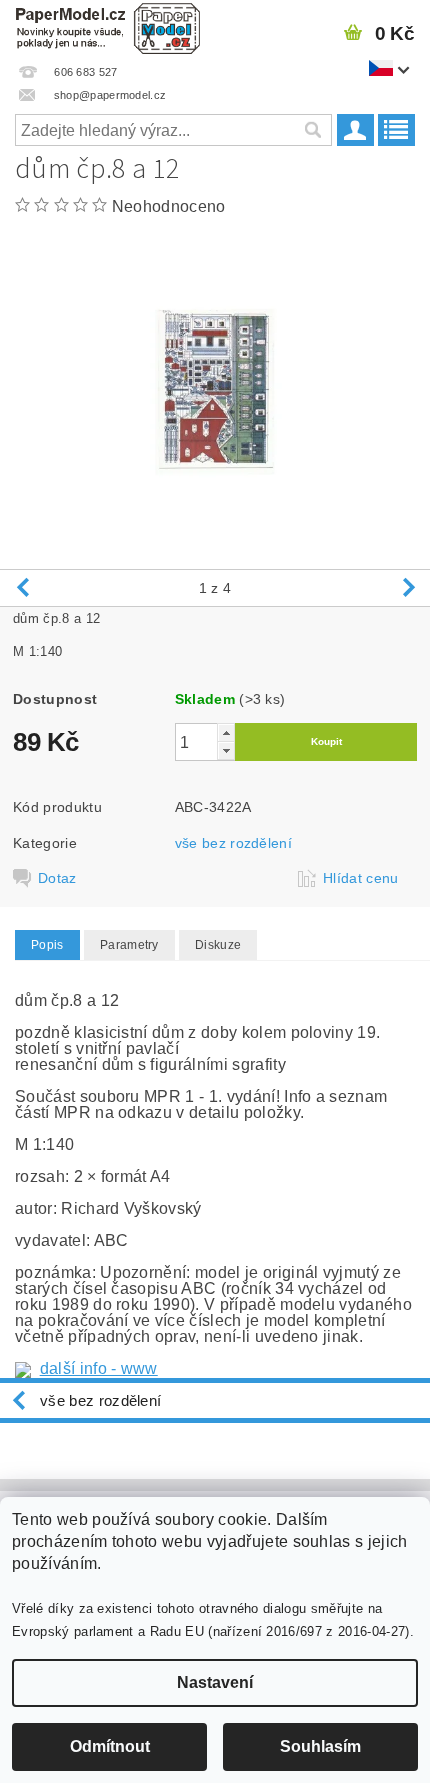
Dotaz (57, 878)
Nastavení (215, 1682)
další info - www (99, 1368)
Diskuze (218, 945)
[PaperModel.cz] (107, 26)
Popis (47, 945)
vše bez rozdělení (233, 843)
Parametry (129, 945)
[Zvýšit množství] (226, 732)
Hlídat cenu (361, 878)
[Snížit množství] (226, 750)
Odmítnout (110, 1746)
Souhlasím (320, 1746)
